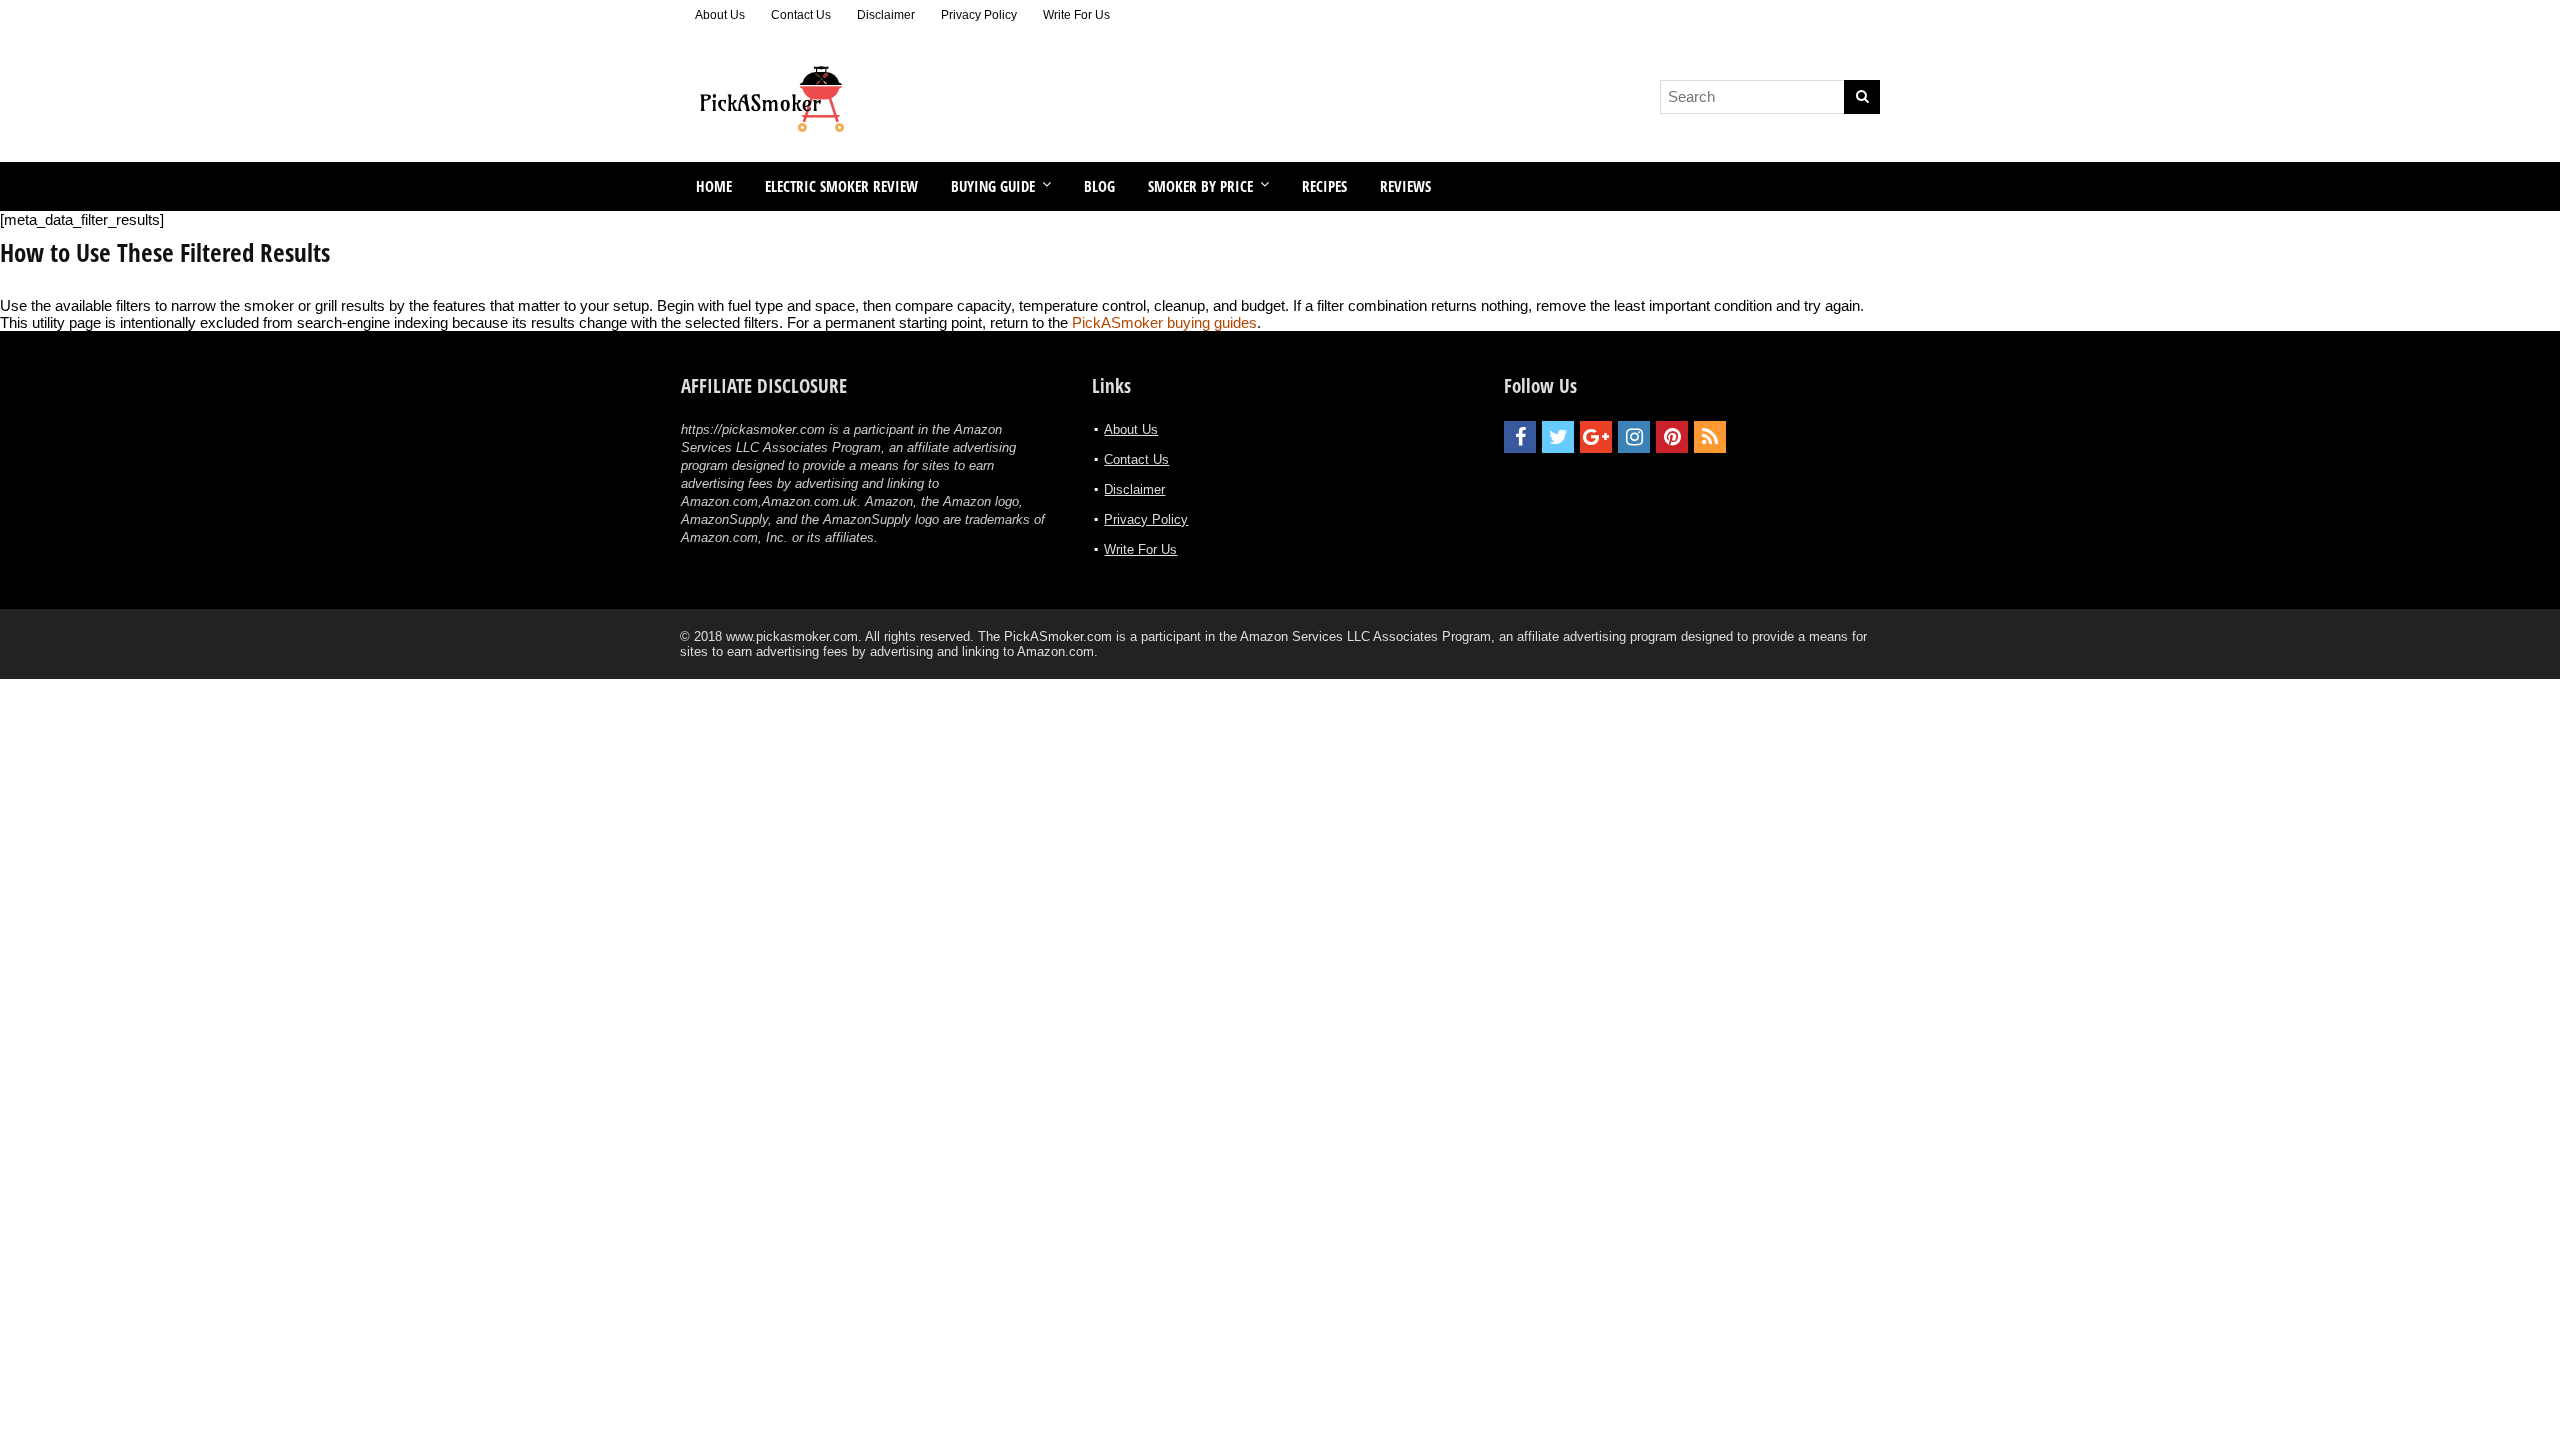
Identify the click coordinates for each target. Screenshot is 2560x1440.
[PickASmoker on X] (1558, 437)
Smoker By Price (1200, 186)
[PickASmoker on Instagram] (1634, 437)
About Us (720, 15)
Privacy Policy (979, 15)
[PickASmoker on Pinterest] (1672, 437)
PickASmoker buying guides (1164, 322)
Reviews (1405, 186)
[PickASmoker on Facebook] (1520, 437)
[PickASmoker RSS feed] (1710, 437)
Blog (1099, 186)
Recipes (1324, 186)
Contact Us (801, 15)
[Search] (1862, 97)
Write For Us (1076, 15)
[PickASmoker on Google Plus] (1596, 437)
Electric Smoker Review (841, 186)
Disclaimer (886, 15)
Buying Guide (993, 186)
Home (714, 186)
